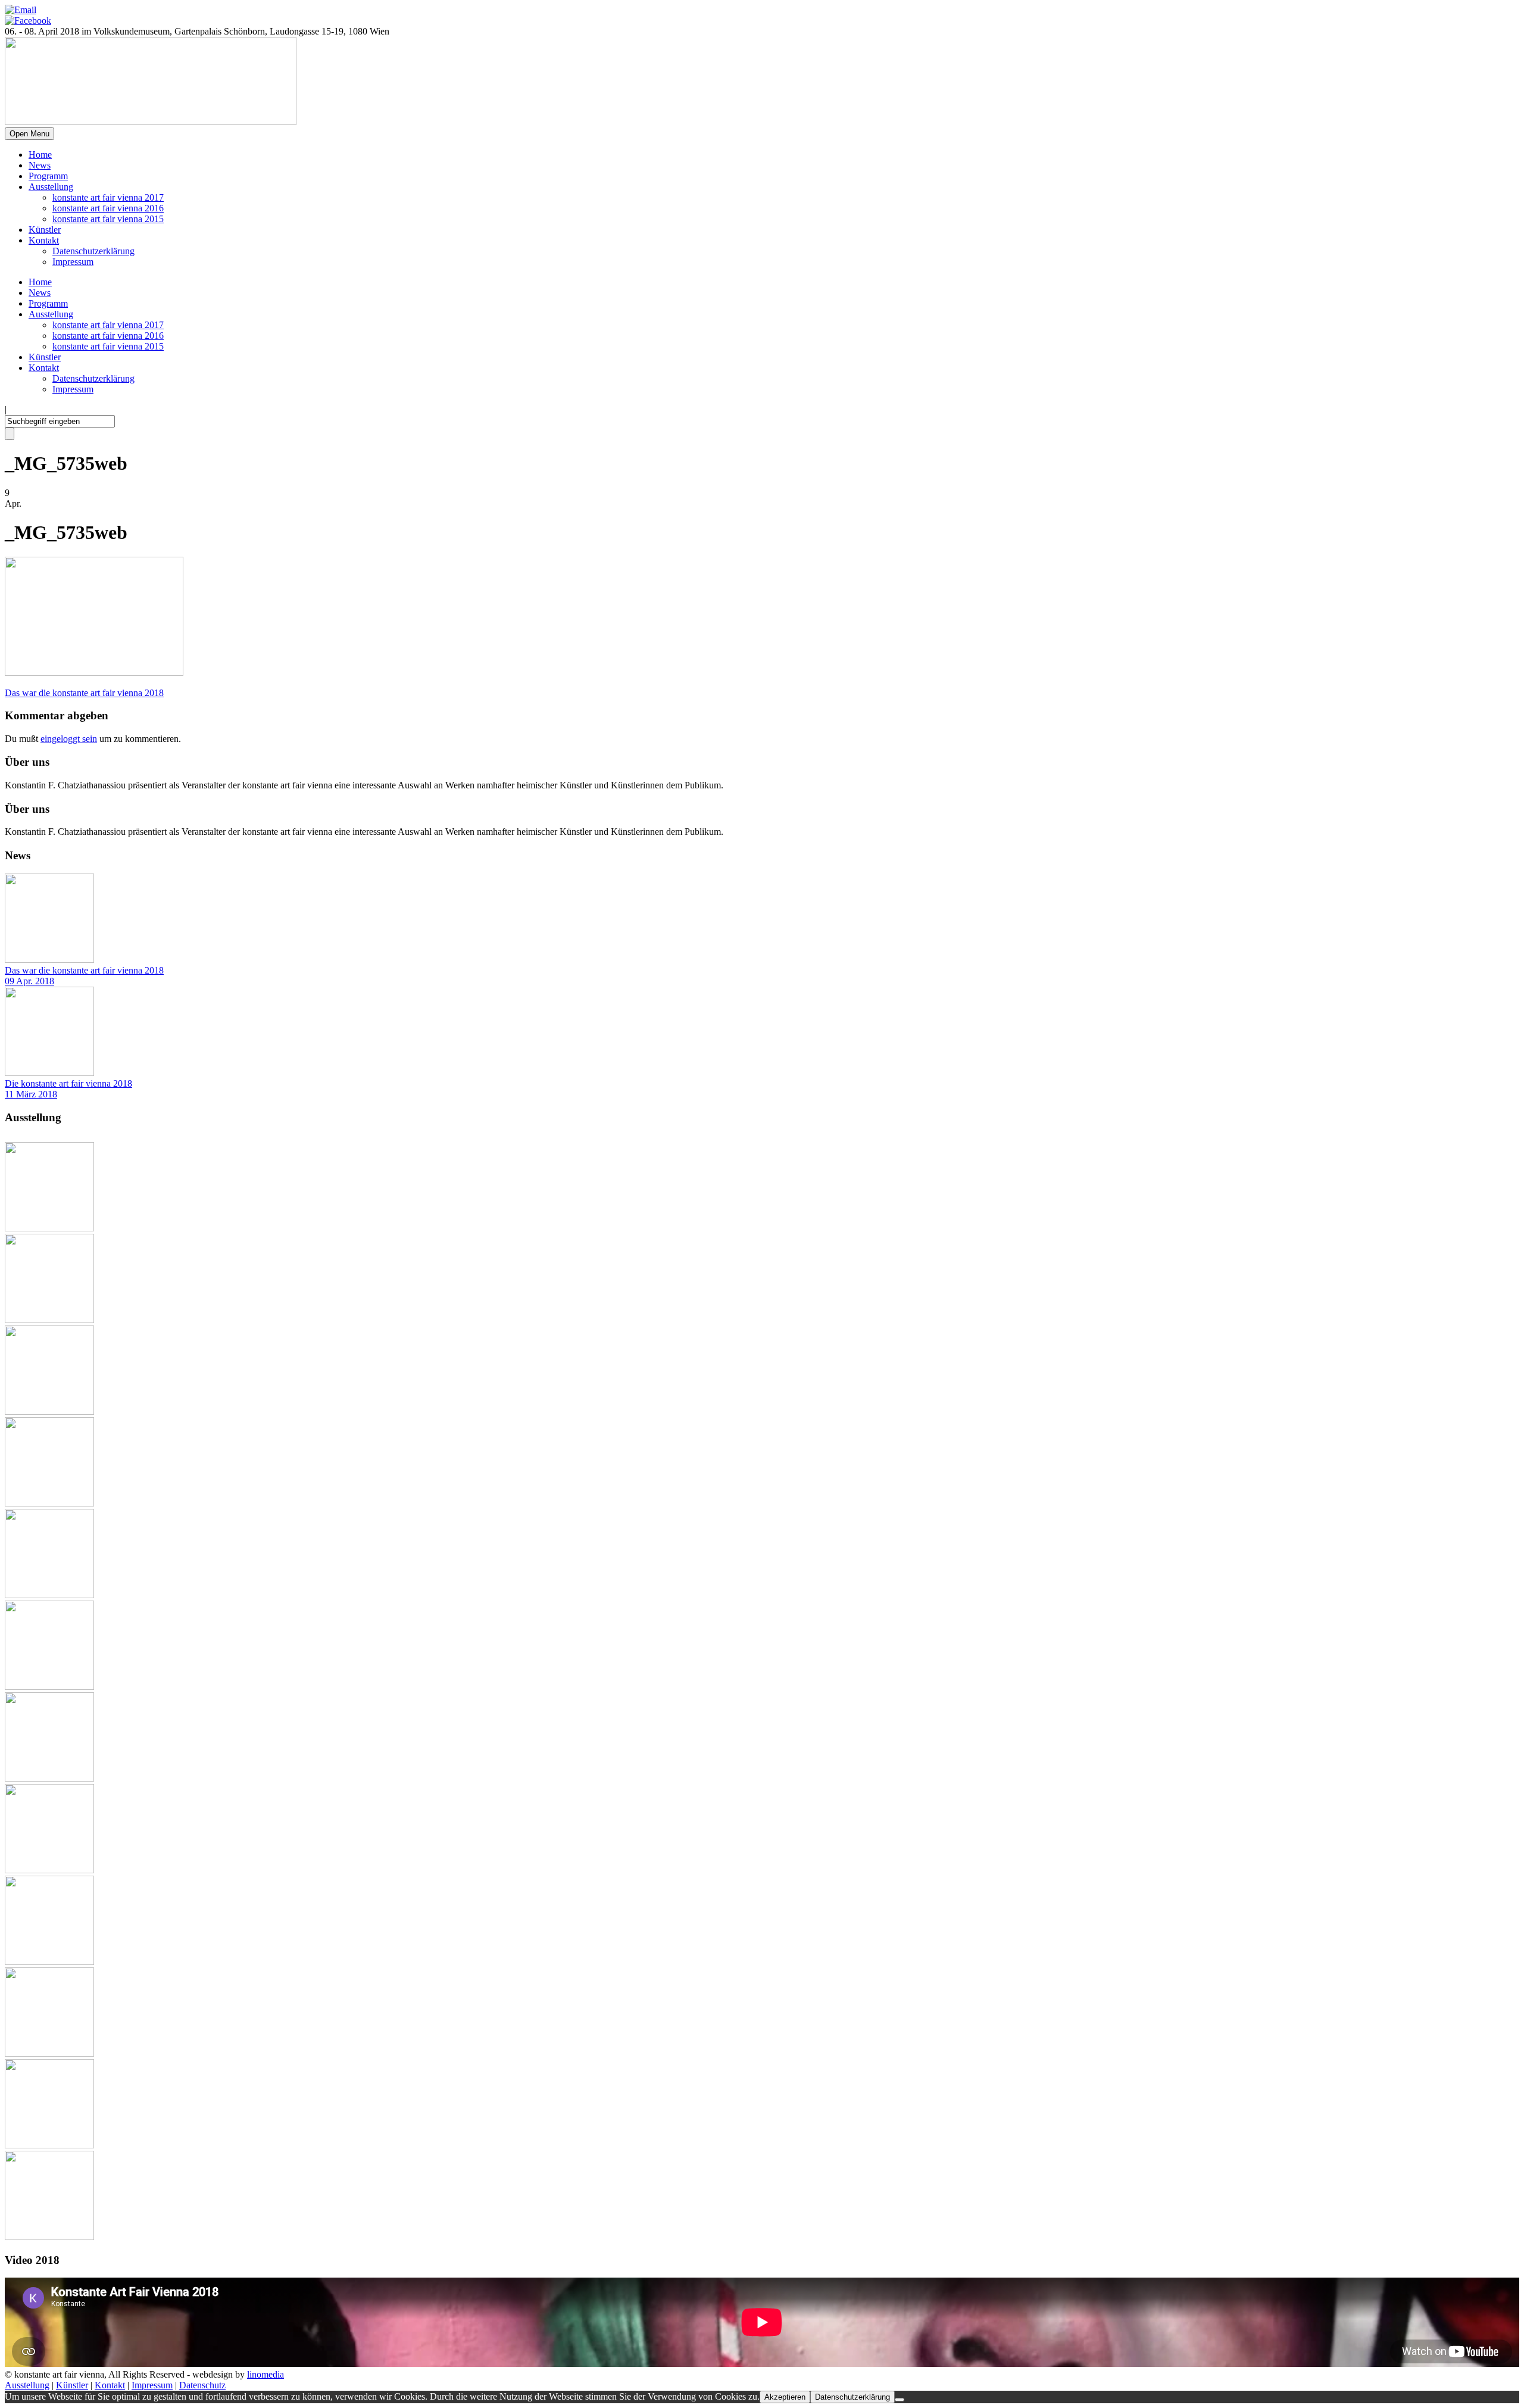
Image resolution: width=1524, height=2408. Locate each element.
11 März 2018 (31, 1094)
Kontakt (44, 240)
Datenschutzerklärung (93, 251)
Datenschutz (202, 2385)
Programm (48, 176)
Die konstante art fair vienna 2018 (68, 1083)
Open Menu (29, 134)
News (40, 165)
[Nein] (900, 2400)
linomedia (266, 2374)
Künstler (45, 230)
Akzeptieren (785, 2397)
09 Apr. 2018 (29, 981)
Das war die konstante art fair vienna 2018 (84, 970)
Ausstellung (51, 187)
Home (40, 155)
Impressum (73, 262)
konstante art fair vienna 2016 (108, 208)
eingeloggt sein (69, 739)
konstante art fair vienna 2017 (108, 197)
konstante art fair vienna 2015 (108, 219)
